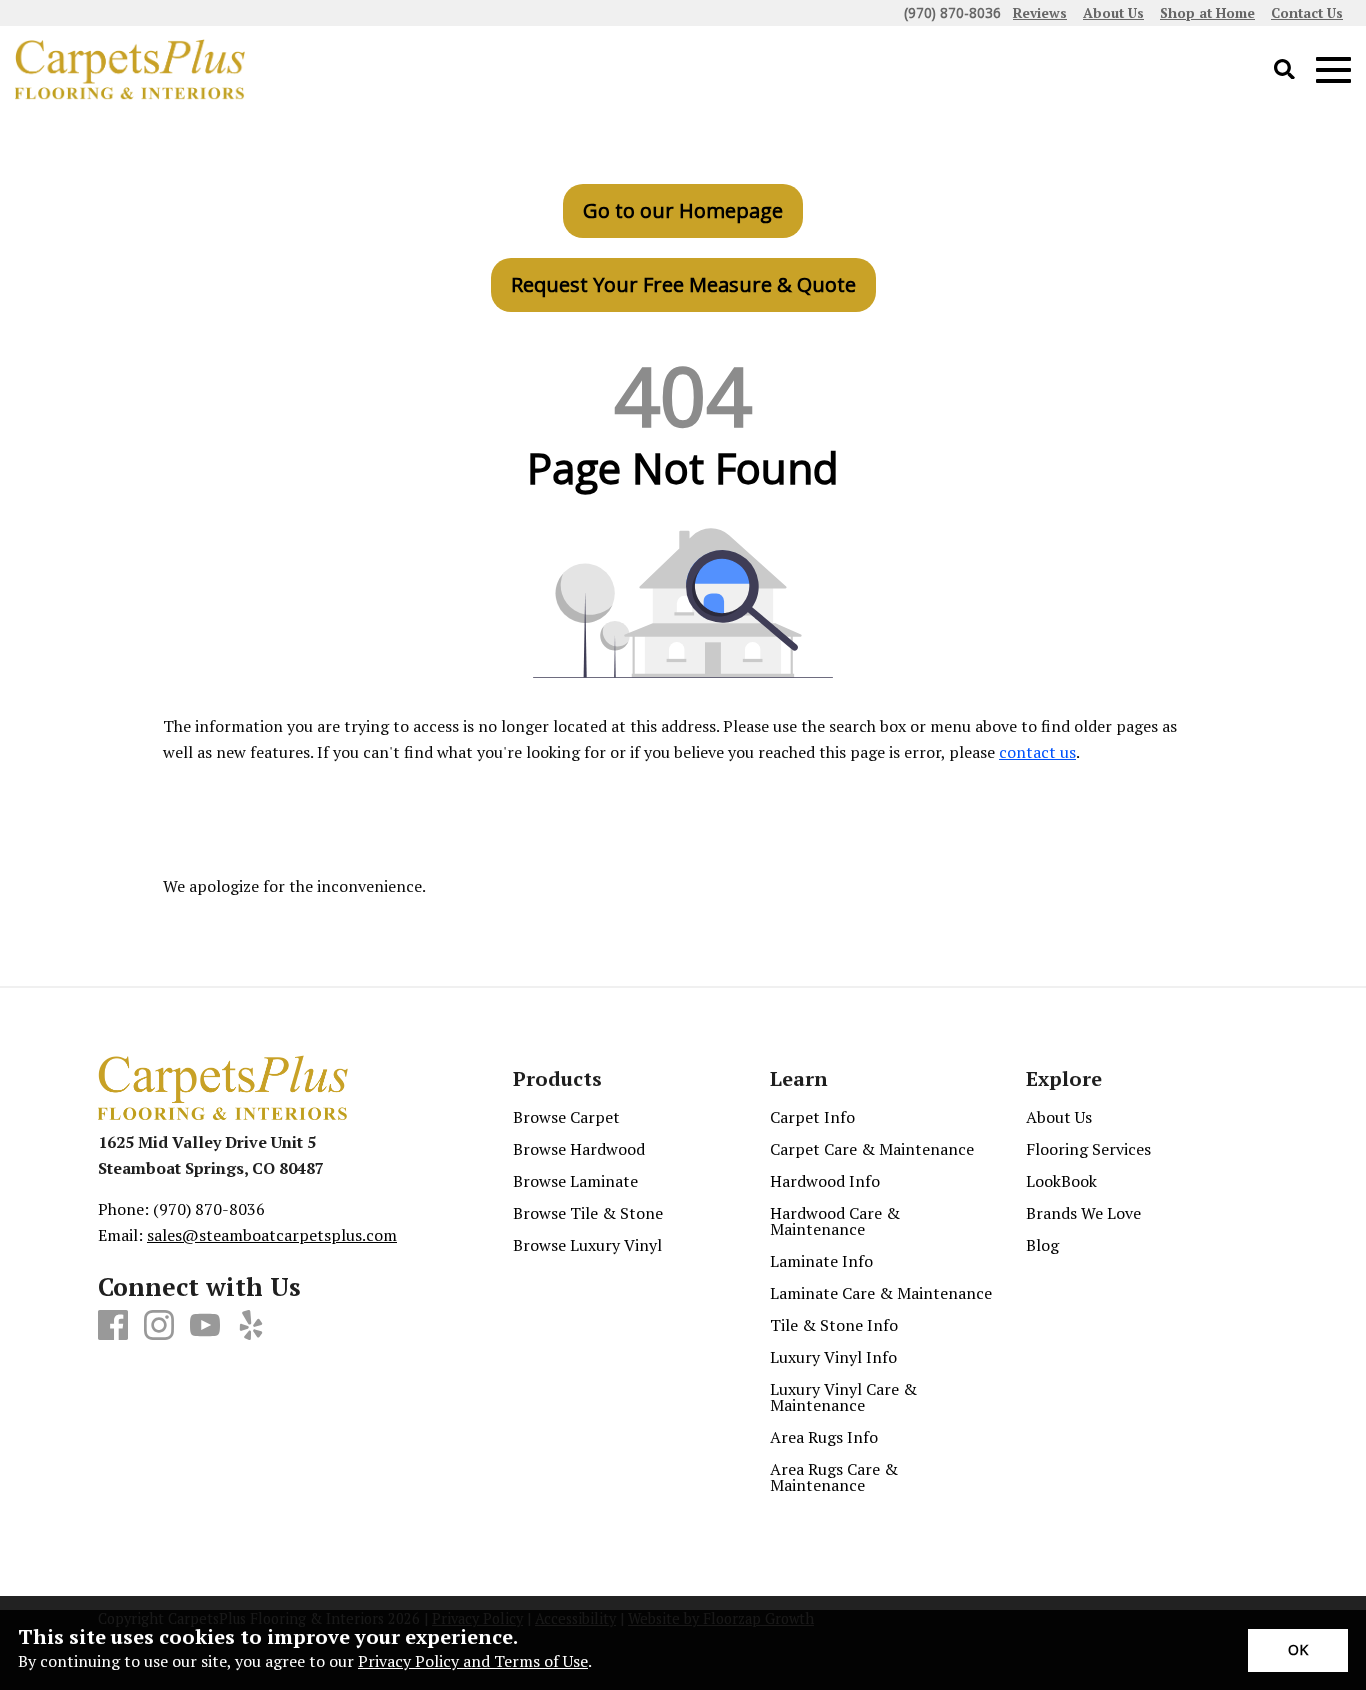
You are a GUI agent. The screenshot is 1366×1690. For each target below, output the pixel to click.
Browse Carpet (566, 1117)
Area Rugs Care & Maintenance (834, 1477)
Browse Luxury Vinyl (587, 1245)
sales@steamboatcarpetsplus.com (272, 1235)
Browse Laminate (575, 1181)
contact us (1037, 752)
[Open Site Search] (1284, 70)
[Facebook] (113, 1326)
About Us (1059, 1117)
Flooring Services (1088, 1149)
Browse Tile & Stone (588, 1213)
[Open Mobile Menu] (1333, 70)
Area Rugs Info (824, 1437)
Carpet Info (812, 1117)
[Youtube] (205, 1326)
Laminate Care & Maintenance (881, 1293)
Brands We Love (1083, 1213)
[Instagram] (159, 1326)
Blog (1042, 1245)
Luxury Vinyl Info (833, 1357)
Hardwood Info (825, 1181)
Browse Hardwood (579, 1149)
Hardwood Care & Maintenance (835, 1221)
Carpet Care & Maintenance (872, 1149)
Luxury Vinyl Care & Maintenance (843, 1397)
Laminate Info (821, 1261)
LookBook (1061, 1181)
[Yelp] (251, 1326)
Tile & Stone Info (834, 1325)
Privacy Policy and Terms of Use (473, 1661)
